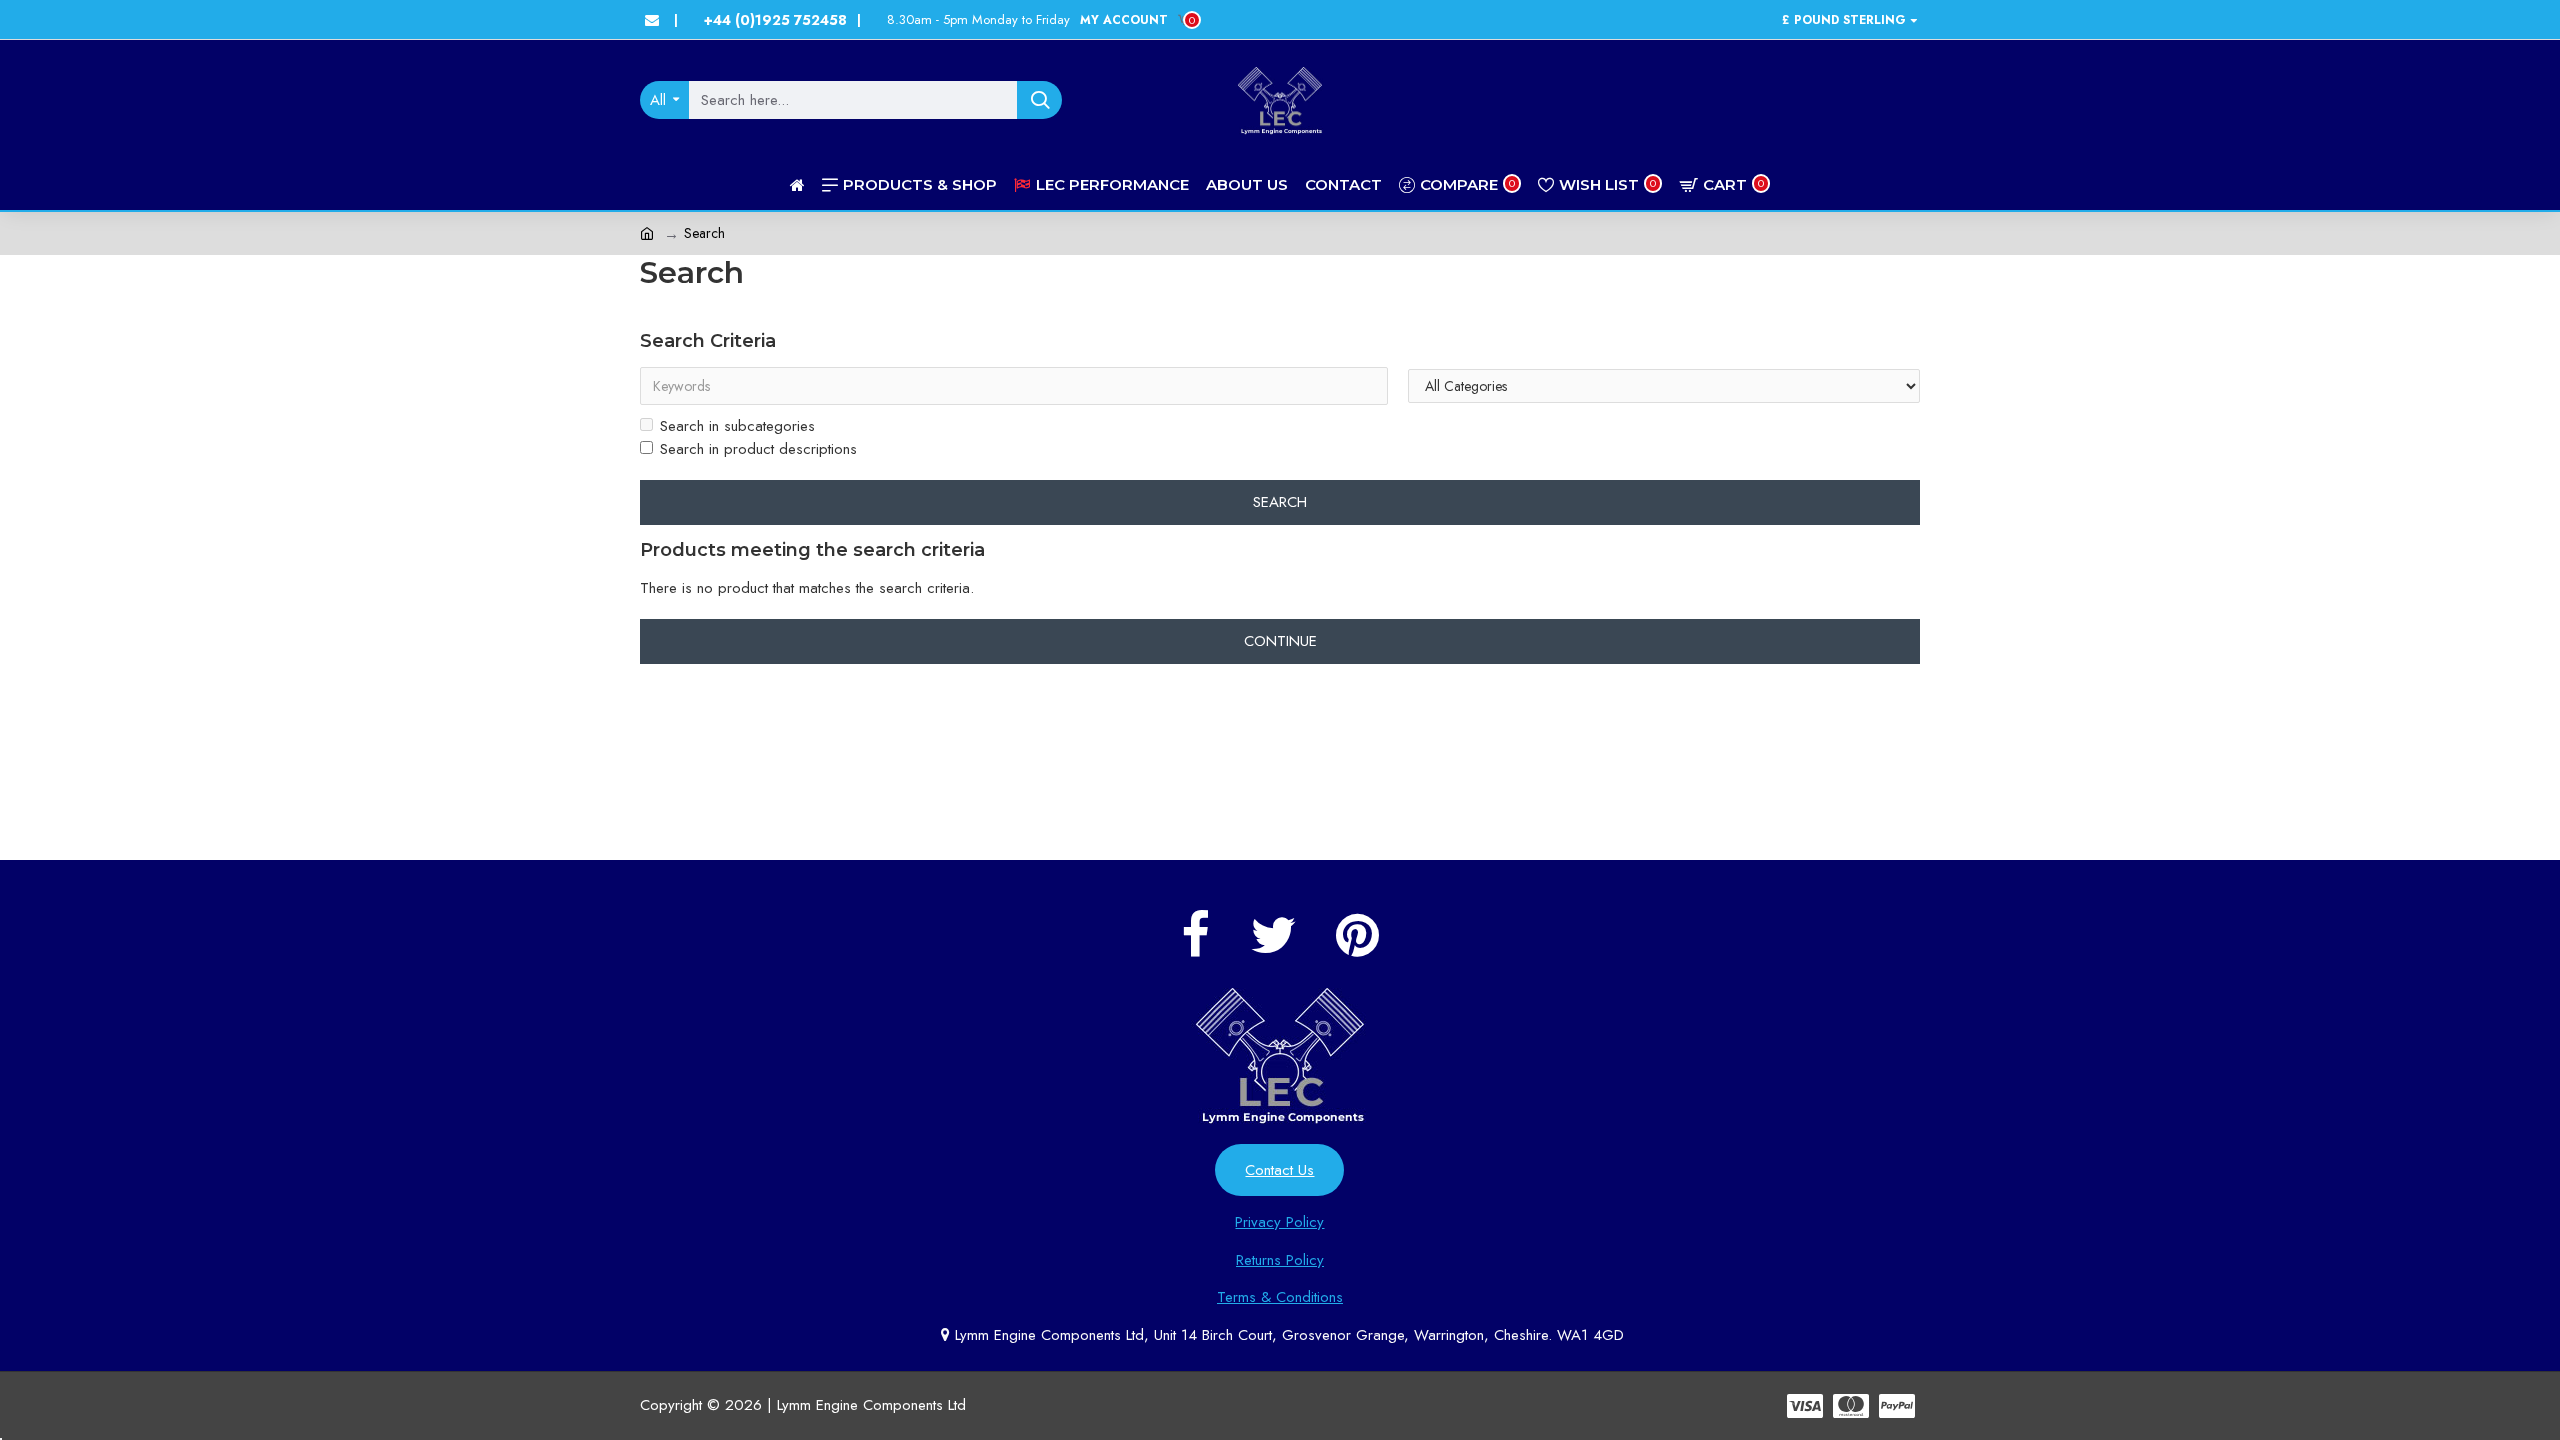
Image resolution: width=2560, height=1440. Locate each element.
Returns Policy (1280, 1260)
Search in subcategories (737, 426)
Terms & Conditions (1280, 1297)
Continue (1280, 641)
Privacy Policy (1279, 1222)
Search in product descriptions (758, 449)
